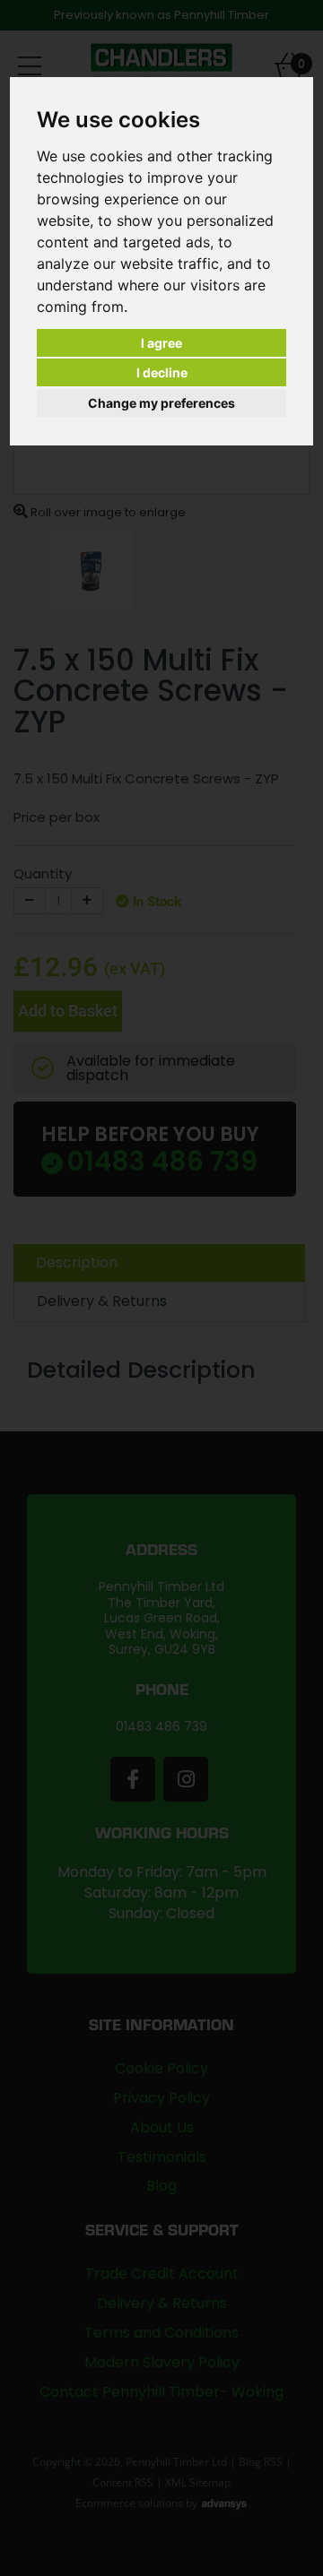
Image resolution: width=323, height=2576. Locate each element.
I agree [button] (161, 343)
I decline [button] (162, 372)
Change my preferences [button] (161, 403)
